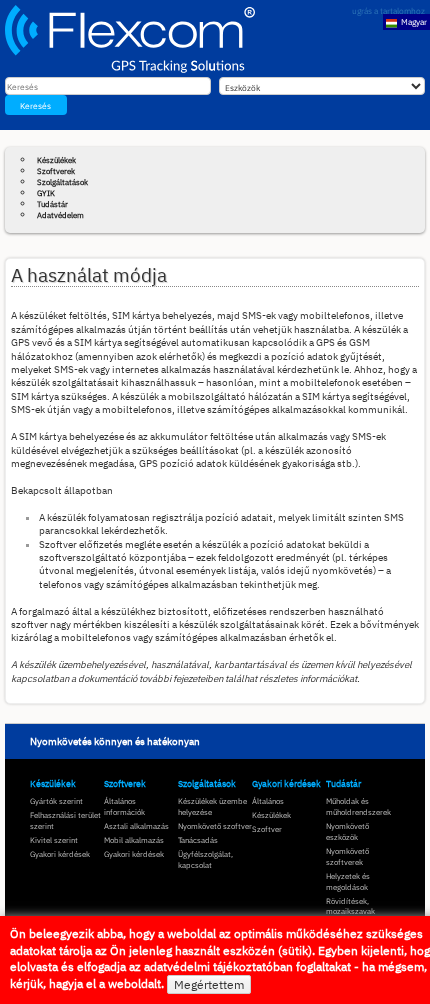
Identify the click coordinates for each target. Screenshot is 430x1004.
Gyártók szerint (56, 801)
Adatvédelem (60, 215)
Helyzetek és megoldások (348, 881)
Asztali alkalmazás (136, 826)
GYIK (46, 193)
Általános (268, 801)
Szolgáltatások (62, 182)
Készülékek (56, 160)
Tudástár (52, 204)
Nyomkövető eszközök (347, 831)
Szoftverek (56, 171)
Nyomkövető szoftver (215, 826)
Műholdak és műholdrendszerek (358, 806)
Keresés (35, 105)
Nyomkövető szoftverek (347, 856)
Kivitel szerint (54, 840)
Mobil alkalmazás (134, 840)
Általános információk (124, 806)
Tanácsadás (198, 840)
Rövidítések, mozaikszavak (350, 906)
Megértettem (209, 984)
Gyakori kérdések (60, 854)
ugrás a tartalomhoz (388, 10)
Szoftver (267, 829)
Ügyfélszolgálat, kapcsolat (205, 859)
